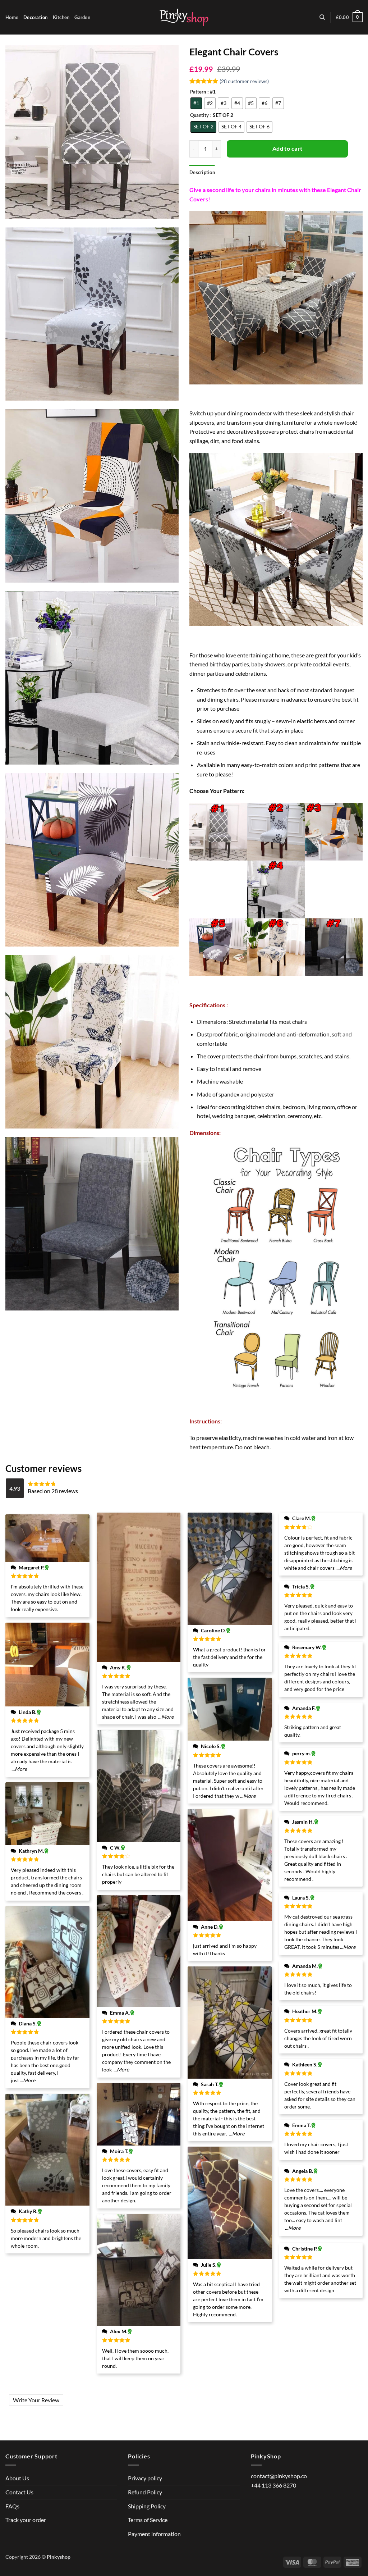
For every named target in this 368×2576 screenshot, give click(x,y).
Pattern (198, 92)
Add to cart (287, 149)
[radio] (196, 103)
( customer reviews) (244, 81)
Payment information (154, 2534)
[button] (349, 17)
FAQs (12, 2506)
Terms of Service (148, 2520)
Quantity (199, 115)
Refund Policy (145, 2492)
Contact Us (19, 2492)
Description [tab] (202, 172)
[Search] (322, 17)
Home (12, 17)
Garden (82, 17)
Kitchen (61, 17)
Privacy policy (145, 2478)
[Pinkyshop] (184, 17)
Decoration (36, 17)
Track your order (26, 2520)
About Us (17, 2478)
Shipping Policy (147, 2506)
